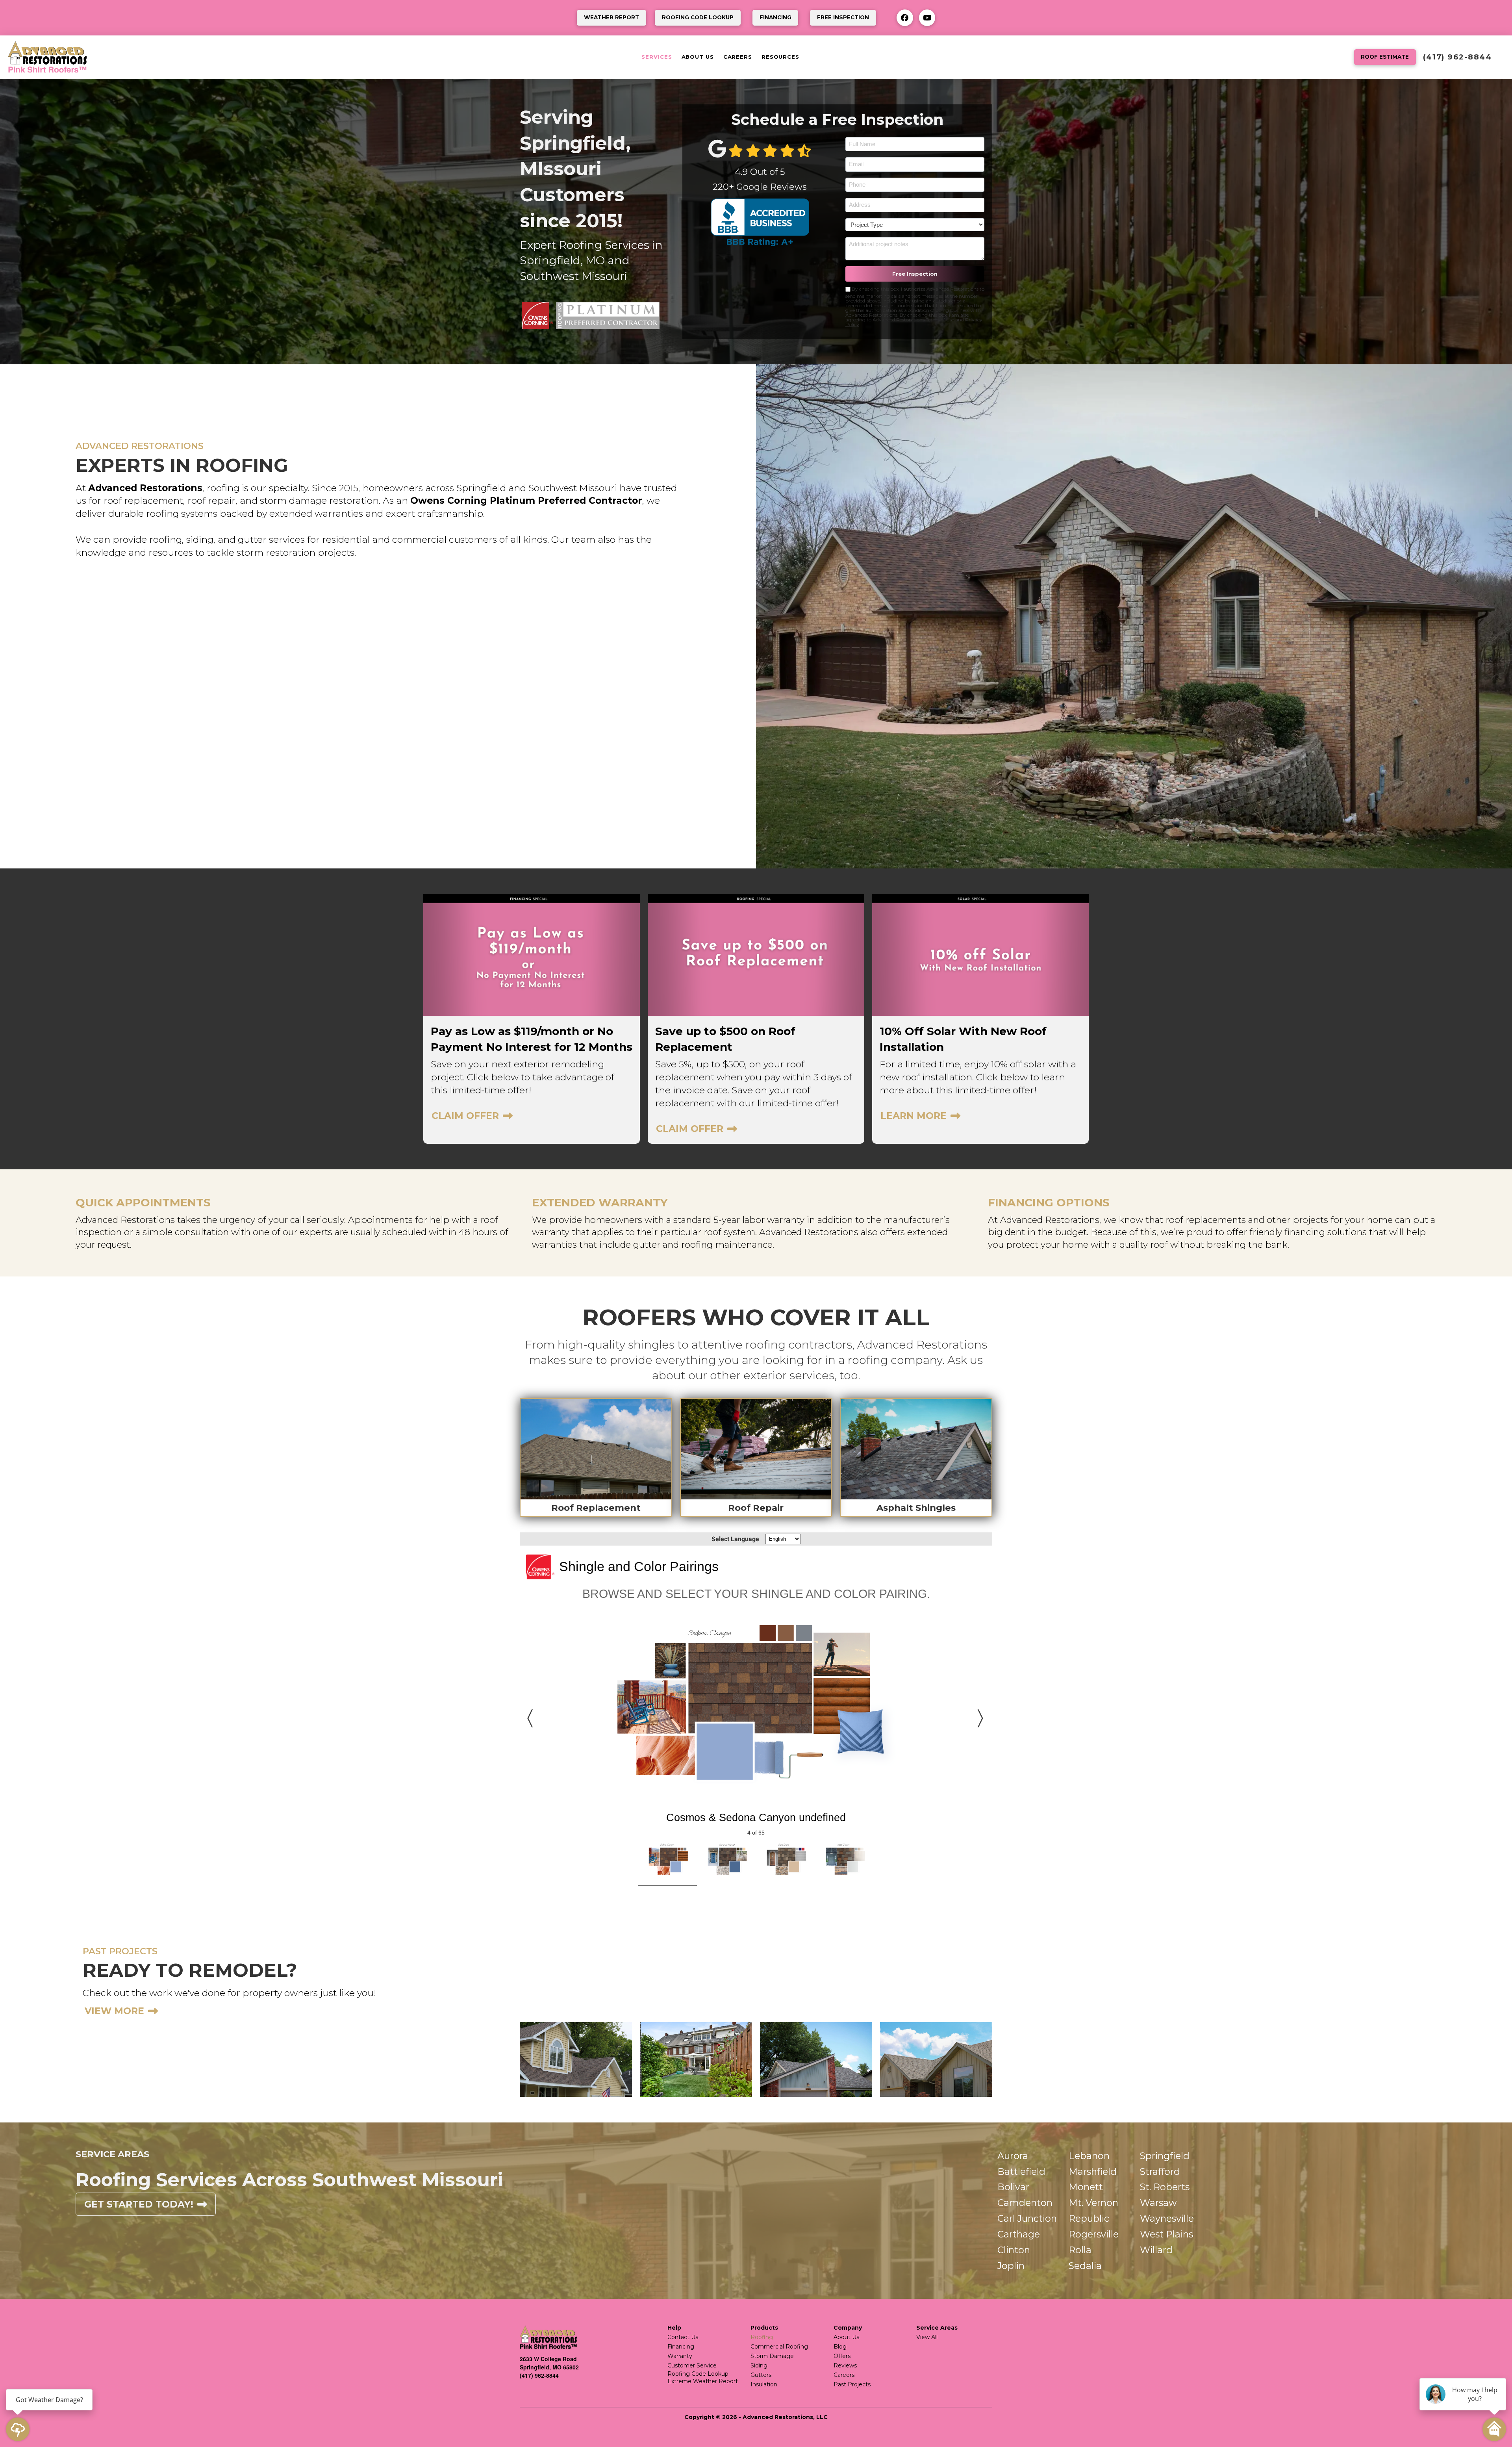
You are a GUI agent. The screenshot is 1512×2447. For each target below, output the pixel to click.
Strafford (1160, 2172)
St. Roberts (1165, 2187)
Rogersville (1094, 2234)
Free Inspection (915, 274)
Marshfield (1093, 2172)
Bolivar (1013, 2187)
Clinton (1014, 2250)
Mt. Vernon (1093, 2203)
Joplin (1011, 2266)
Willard (1156, 2250)
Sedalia (1085, 2266)
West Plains (1166, 2234)
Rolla (1080, 2250)
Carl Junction (1027, 2218)
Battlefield (1021, 2172)
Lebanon (1089, 2156)
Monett (1086, 2187)
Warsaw (1158, 2203)
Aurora (1013, 2156)
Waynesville (1167, 2218)
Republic (1089, 2218)
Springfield (1165, 2156)
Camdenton (1025, 2203)
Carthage (1019, 2234)
